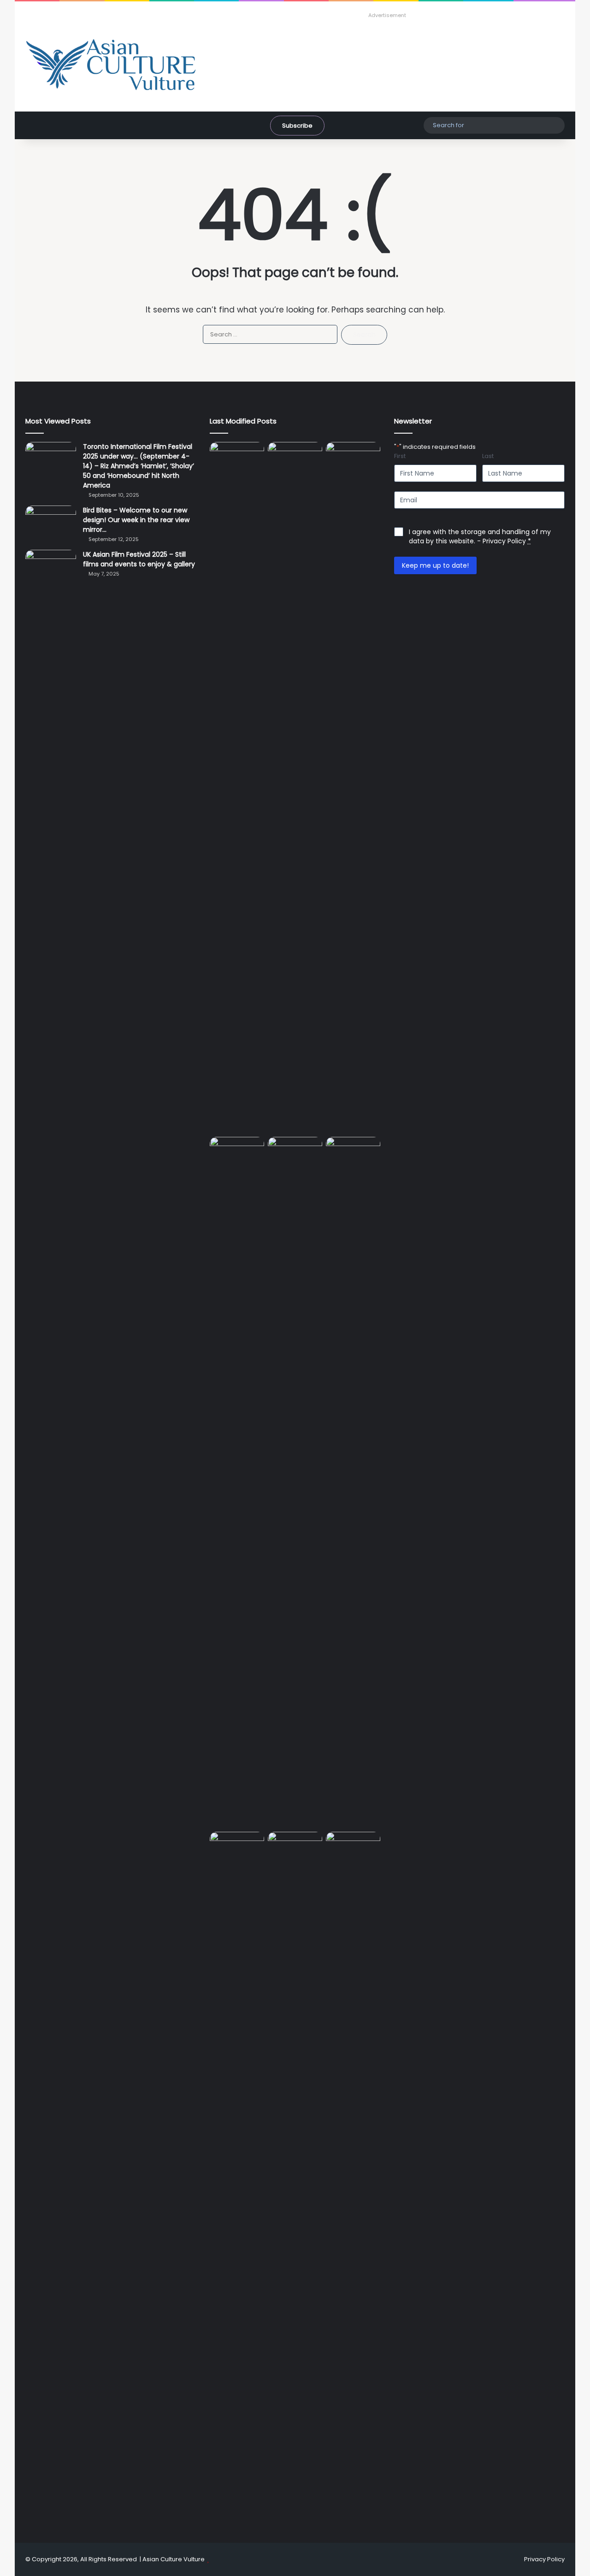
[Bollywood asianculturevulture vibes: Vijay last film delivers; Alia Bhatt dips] (295, 1152)
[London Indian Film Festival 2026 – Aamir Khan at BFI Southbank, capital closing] (353, 2177)
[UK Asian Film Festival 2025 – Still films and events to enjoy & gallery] (51, 567)
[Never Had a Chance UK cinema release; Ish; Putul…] (237, 1482)
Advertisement (387, 15)
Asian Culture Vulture (174, 2559)
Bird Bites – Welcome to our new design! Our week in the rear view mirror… (136, 520)
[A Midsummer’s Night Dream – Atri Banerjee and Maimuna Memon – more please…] (295, 1847)
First (400, 456)
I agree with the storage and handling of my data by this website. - (480, 536)
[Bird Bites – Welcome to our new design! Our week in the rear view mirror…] (51, 523)
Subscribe (297, 126)
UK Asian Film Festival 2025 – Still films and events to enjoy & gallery (139, 559)
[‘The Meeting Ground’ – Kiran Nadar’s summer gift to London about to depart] (353, 788)
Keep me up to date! (435, 565)
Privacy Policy (504, 541)
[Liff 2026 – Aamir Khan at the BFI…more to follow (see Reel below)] (237, 1850)
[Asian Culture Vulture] (111, 66)
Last (488, 456)
